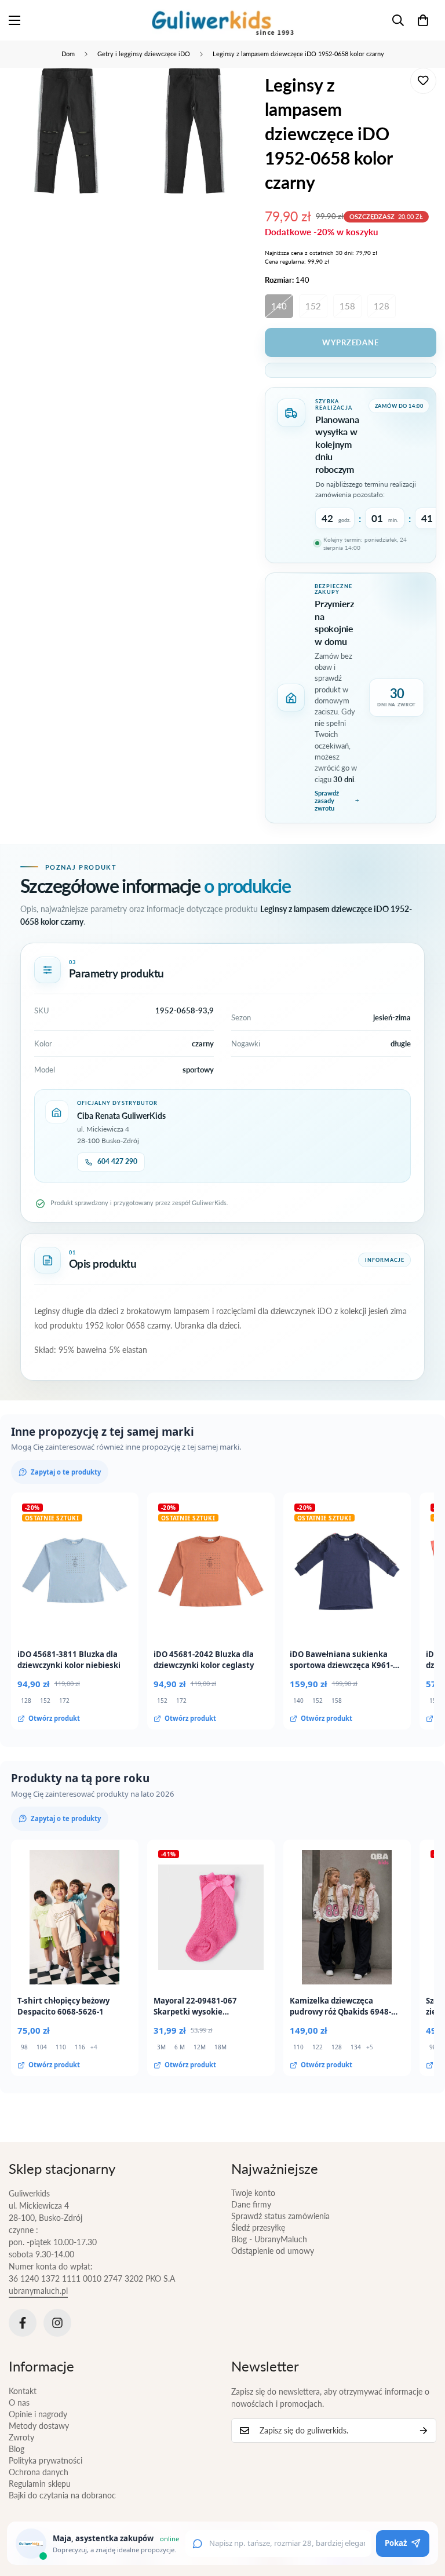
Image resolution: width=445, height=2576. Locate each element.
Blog (17, 2449)
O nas (19, 2402)
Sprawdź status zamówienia (280, 2216)
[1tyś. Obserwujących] (57, 2323)
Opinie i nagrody (38, 2414)
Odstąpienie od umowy (273, 2251)
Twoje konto (253, 2193)
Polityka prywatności (45, 2460)
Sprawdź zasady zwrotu (327, 800)
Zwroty (21, 2437)
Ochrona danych (39, 2472)
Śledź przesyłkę (258, 2227)
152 (313, 306)
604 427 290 (117, 1161)
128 (382, 306)
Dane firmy (251, 2204)
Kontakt (23, 2391)
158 (347, 306)
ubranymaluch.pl (38, 2291)
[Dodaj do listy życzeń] (423, 81)
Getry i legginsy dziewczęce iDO (144, 54)
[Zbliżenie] (106, 92)
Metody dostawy (39, 2426)
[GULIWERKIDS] (223, 20)
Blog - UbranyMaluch (269, 2239)
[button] (423, 20)
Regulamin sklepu (40, 2484)
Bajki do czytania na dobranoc (62, 2495)
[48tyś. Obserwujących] (23, 2323)
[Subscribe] (424, 2431)
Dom (68, 54)
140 (279, 306)
